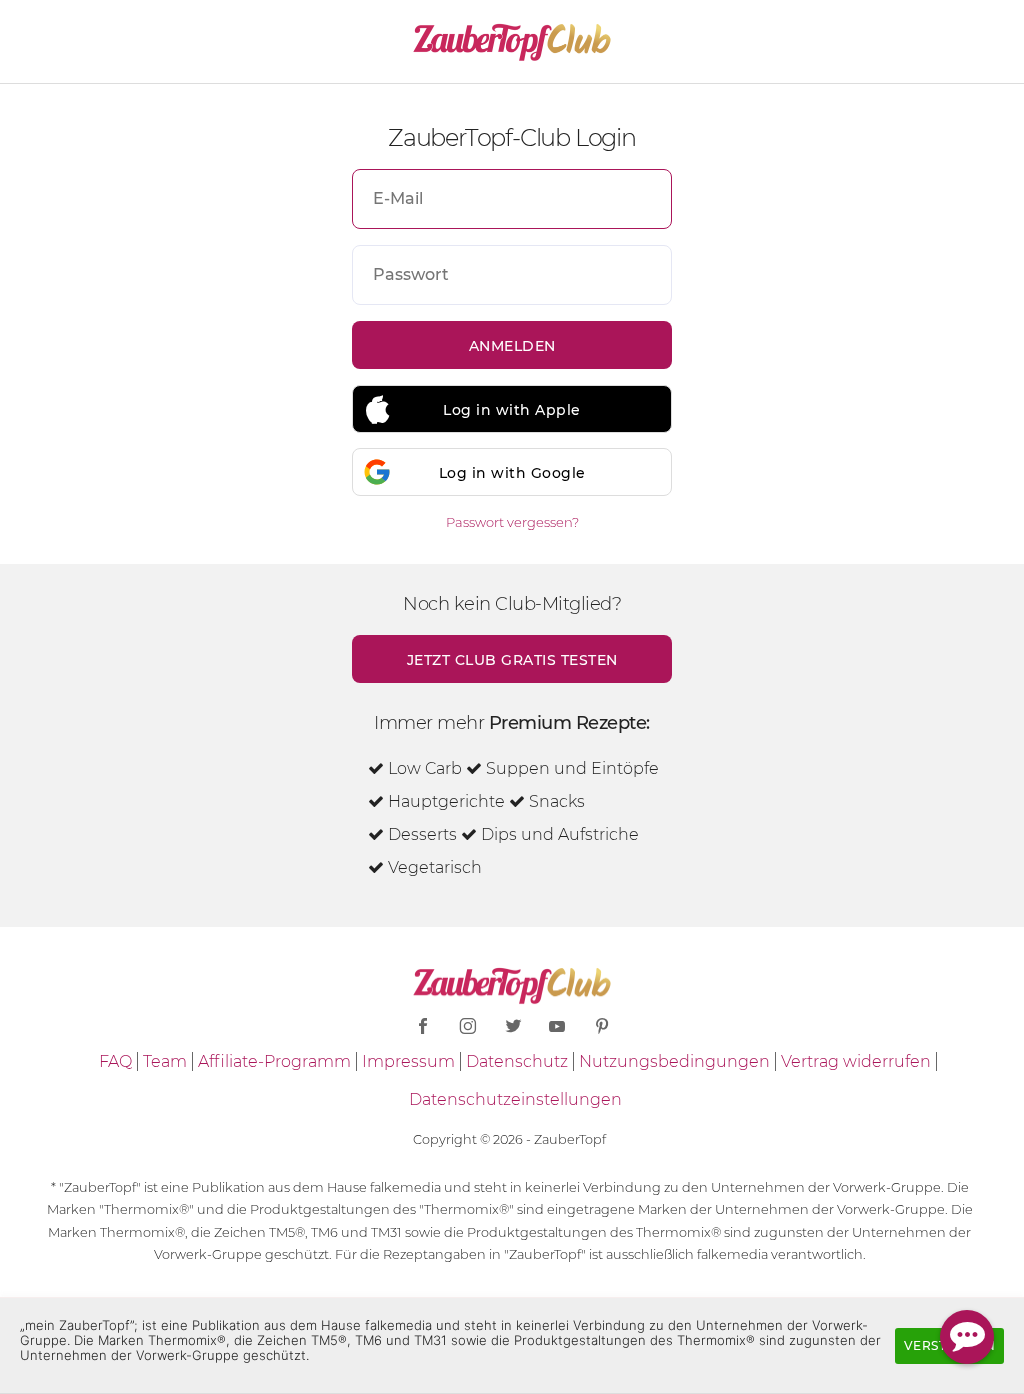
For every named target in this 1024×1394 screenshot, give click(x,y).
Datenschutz (517, 1061)
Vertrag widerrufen (856, 1061)
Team (165, 1061)
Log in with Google (512, 473)
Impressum (408, 1061)
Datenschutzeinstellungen (515, 1099)
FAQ (115, 1061)
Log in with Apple (512, 410)
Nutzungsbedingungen (674, 1061)
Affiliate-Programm (274, 1061)
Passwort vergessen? (512, 522)
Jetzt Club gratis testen (512, 660)
